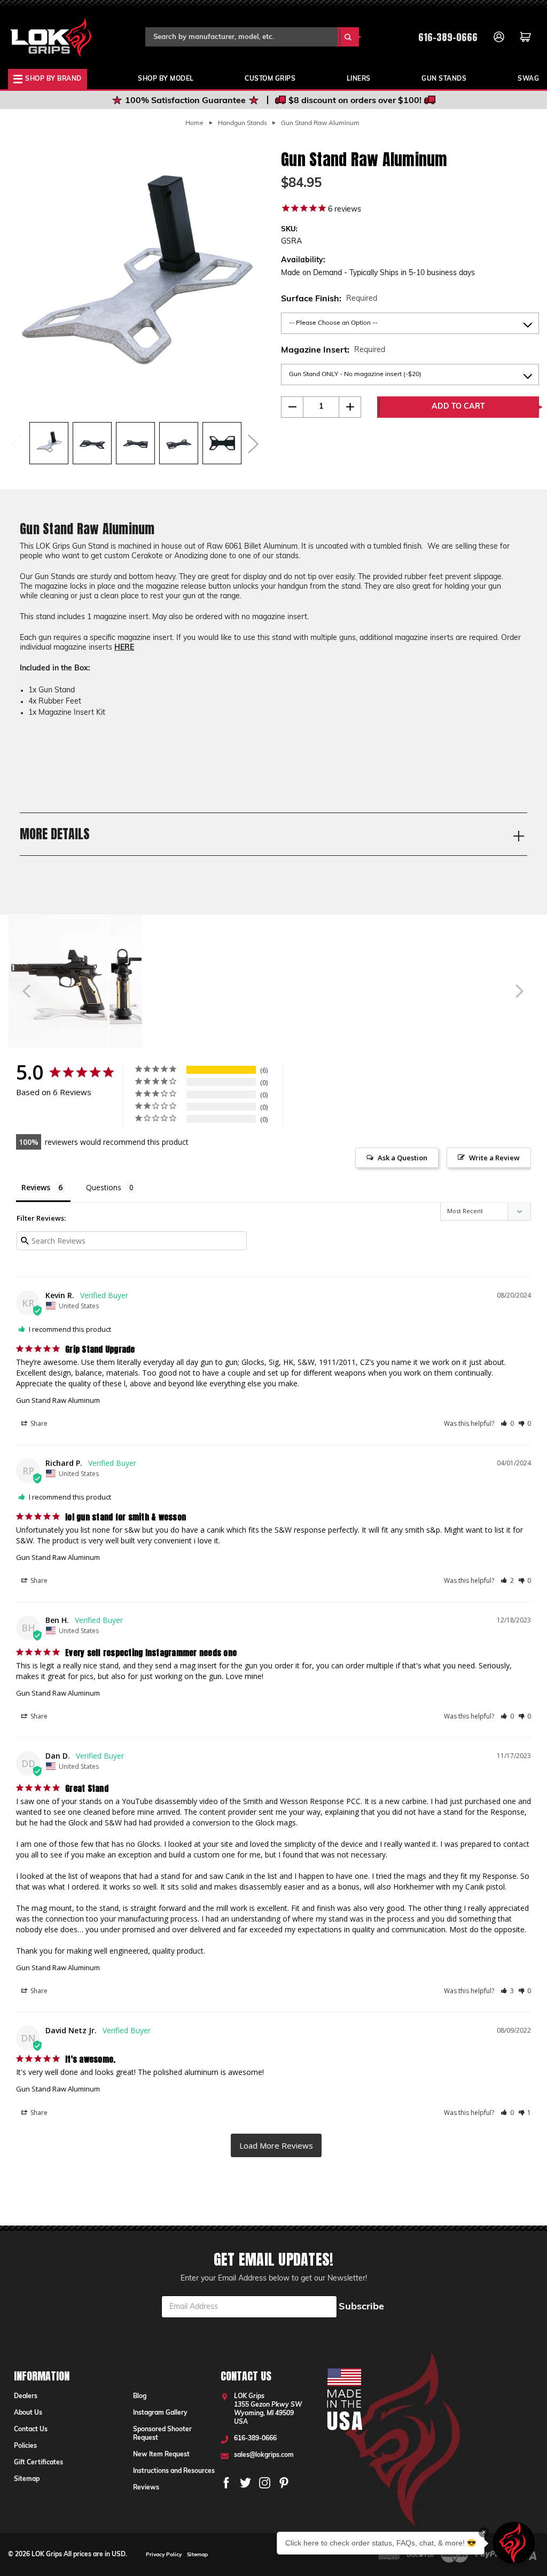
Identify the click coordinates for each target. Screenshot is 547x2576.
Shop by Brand (53, 79)
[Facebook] (226, 2483)
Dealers (26, 2397)
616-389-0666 (448, 37)
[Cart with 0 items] (526, 37)
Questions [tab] (104, 1187)
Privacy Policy (164, 2555)
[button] (507, 1424)
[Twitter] (245, 2483)
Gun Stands (444, 79)
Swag (528, 79)
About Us (28, 2413)
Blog (140, 2397)
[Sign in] (499, 37)
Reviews (146, 2488)
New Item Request (161, 2455)
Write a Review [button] (494, 1158)
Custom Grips (270, 79)
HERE (124, 648)
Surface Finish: (329, 299)
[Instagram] (265, 2483)
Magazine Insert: (333, 350)
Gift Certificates (38, 2463)
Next (253, 443)
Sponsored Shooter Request (162, 2434)
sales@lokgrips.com (264, 2455)
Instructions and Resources (174, 2471)
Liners (359, 79)
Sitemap (27, 2479)
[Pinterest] (284, 2483)
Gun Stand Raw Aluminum (58, 1400)
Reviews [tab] (36, 1187)
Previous (16, 443)
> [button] (276, 2146)
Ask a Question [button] (403, 1158)
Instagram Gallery (160, 2413)
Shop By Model (166, 79)
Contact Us (31, 2430)
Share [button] (38, 1423)
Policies (25, 2446)
